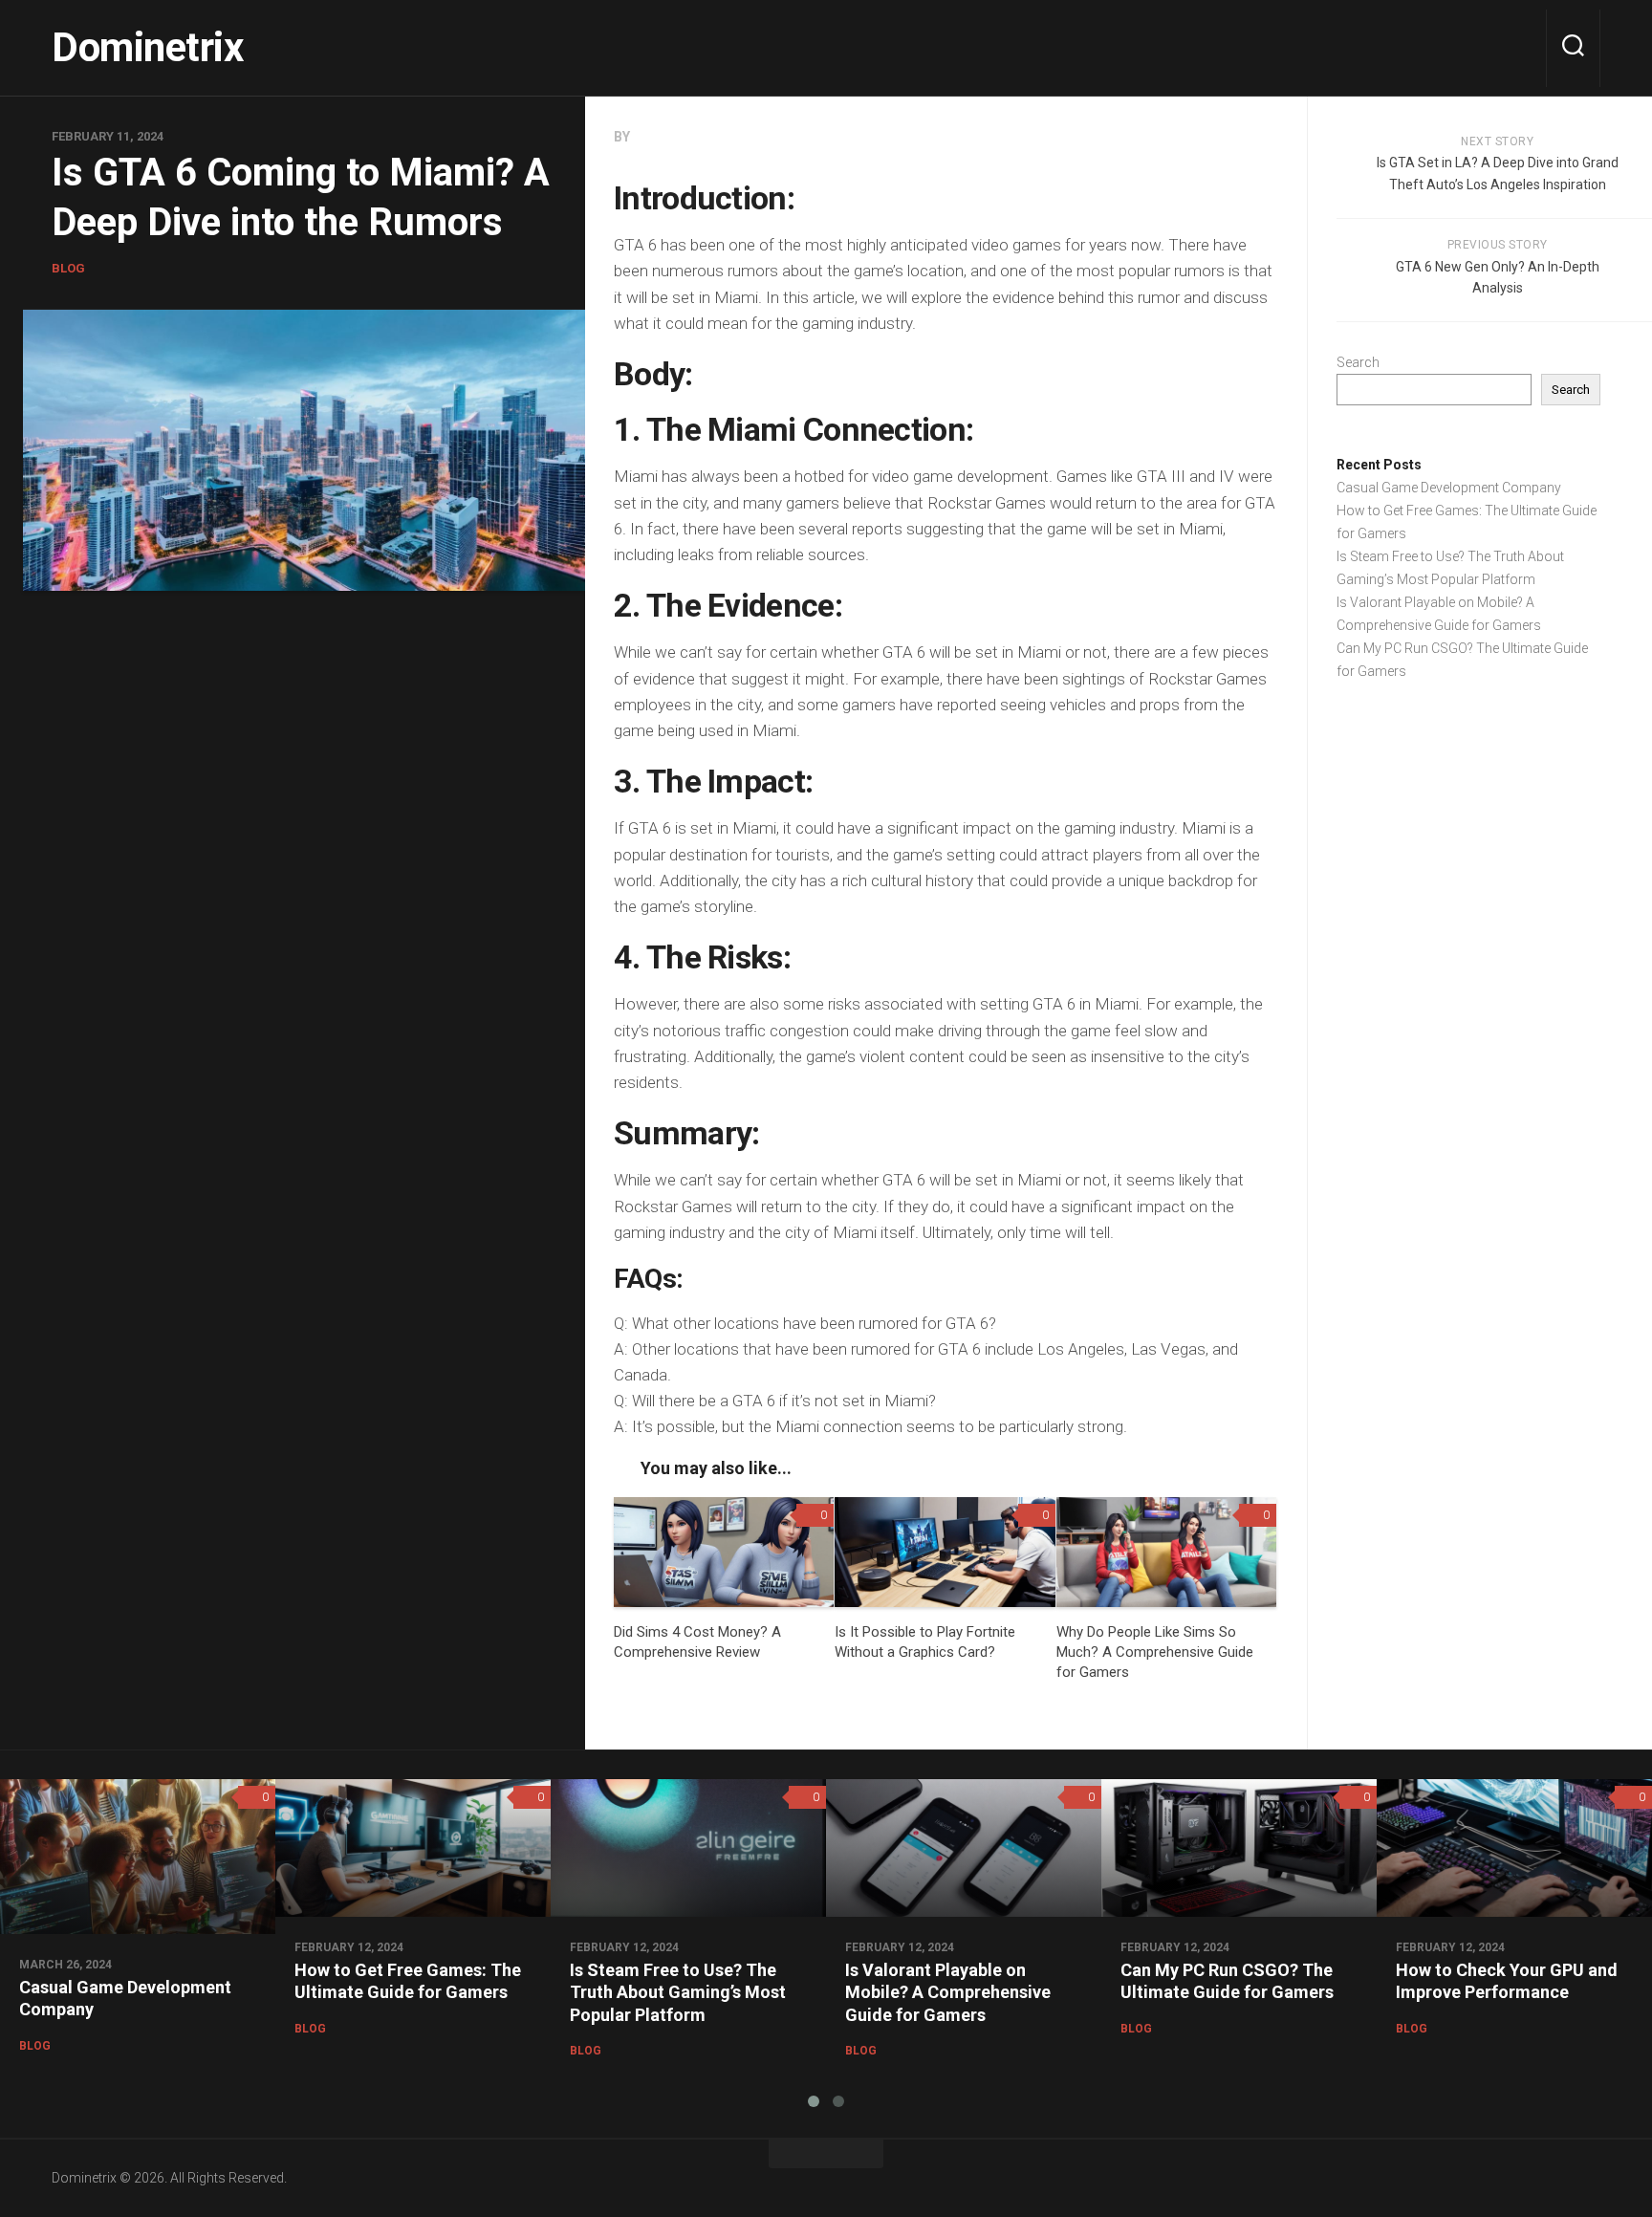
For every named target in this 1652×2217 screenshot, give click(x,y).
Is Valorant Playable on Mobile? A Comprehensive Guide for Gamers (948, 1992)
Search (1358, 362)
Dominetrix (147, 47)
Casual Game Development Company (1449, 488)
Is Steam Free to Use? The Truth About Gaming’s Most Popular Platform (678, 1992)
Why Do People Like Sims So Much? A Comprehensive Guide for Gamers (1155, 1652)
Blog (68, 268)
